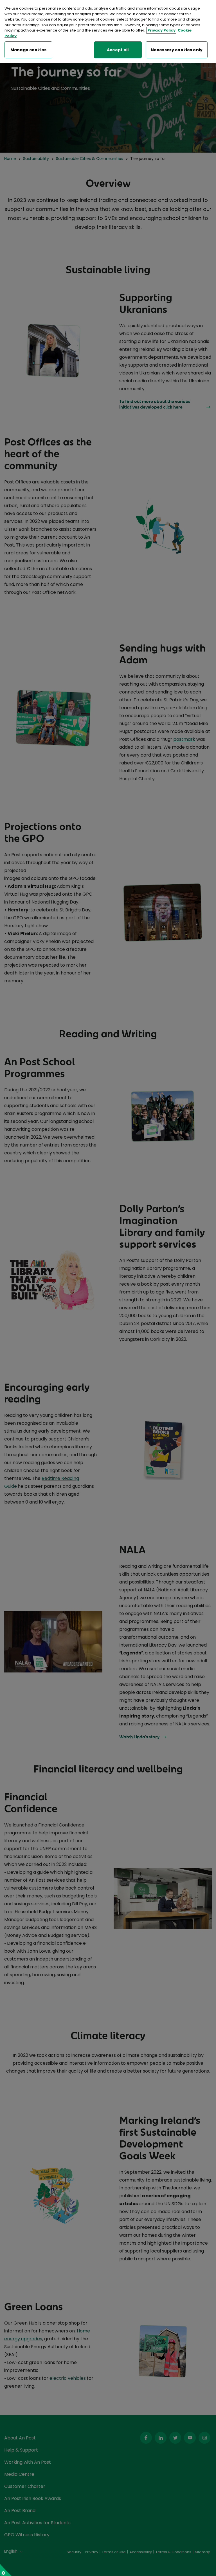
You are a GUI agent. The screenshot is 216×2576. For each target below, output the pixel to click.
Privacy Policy (161, 30)
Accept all (118, 50)
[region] (108, 32)
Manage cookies (28, 50)
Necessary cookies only (177, 50)
